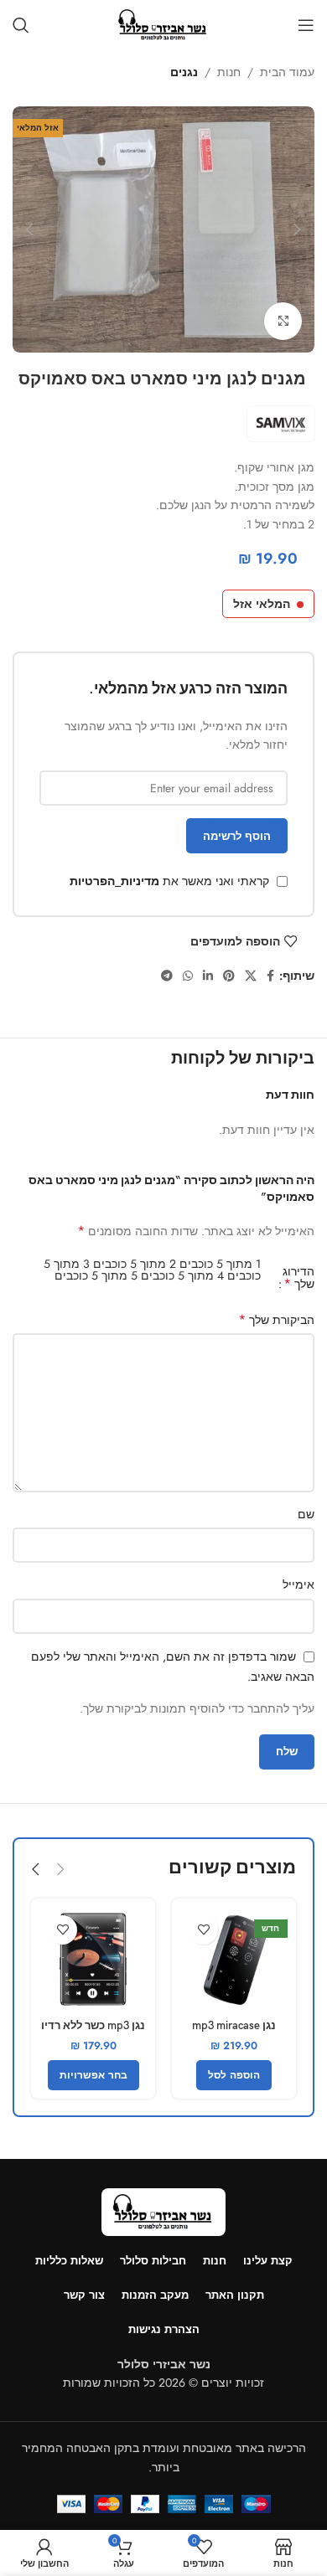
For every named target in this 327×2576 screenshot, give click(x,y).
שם (306, 1514)
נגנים (184, 72)
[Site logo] (163, 23)
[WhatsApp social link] (188, 976)
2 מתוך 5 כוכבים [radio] (135, 1264)
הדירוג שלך (298, 1278)
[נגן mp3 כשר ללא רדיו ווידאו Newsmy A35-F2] (93, 1960)
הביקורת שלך (276, 1320)
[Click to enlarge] (283, 321)
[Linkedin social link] (208, 976)
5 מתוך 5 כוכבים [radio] (96, 1275)
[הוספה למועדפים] (203, 1930)
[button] (298, 229)
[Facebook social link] (270, 976)
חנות (229, 72)
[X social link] (251, 976)
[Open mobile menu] (306, 25)
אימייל (298, 1584)
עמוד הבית (287, 72)
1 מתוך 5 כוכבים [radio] (220, 1264)
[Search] (21, 25)
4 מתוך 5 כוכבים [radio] (182, 1275)
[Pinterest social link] (229, 976)
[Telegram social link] (167, 976)
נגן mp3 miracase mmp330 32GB (234, 2032)
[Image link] (163, 2211)
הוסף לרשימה (237, 836)
